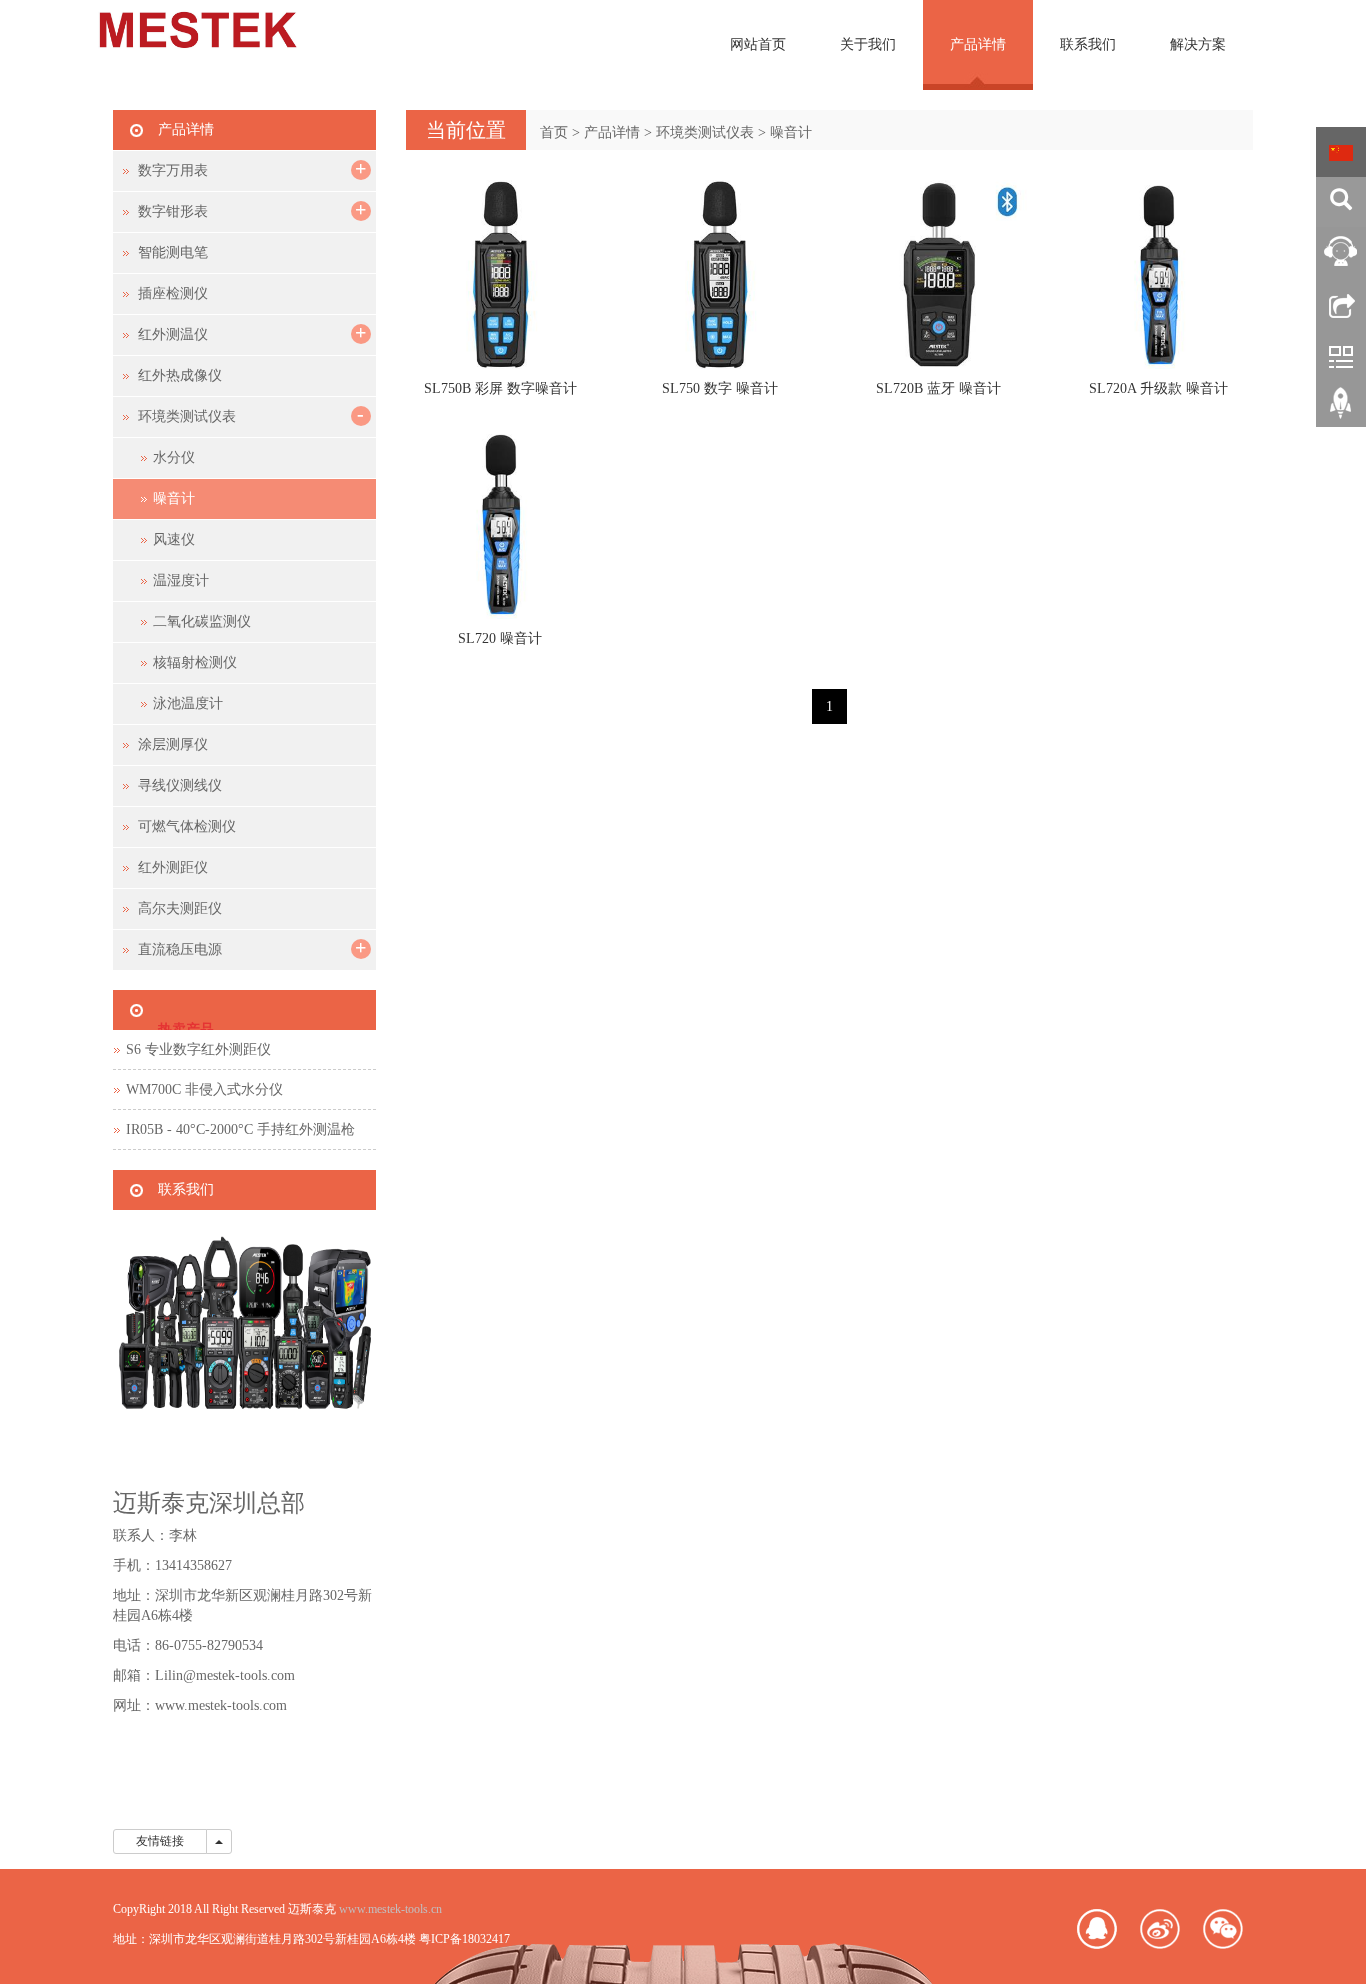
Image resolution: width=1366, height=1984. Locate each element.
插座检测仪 (173, 293)
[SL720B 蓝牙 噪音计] (938, 274)
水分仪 (174, 457)
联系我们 (1088, 44)
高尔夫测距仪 (180, 908)
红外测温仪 (173, 334)
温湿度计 (181, 580)
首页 (554, 132)
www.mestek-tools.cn (390, 1909)
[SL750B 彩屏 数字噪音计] (500, 274)
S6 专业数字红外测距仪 (198, 1049)
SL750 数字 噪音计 (720, 388)
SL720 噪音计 (500, 638)
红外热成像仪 (180, 375)
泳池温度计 (188, 703)
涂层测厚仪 (173, 744)
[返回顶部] (1341, 410)
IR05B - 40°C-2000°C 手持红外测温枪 (240, 1129)
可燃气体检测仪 (187, 826)
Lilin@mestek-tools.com (225, 1675)
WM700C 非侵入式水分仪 (204, 1089)
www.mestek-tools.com (221, 1705)
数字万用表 (173, 170)
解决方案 (1198, 44)
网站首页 (758, 44)
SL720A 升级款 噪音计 (1158, 388)
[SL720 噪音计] (500, 523)
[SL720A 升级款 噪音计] (1158, 274)
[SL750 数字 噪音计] (719, 274)
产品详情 (978, 44)
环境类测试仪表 (705, 132)
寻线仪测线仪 (180, 785)
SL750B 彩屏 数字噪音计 (500, 388)
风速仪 (174, 539)
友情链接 (160, 1841)
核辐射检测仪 (195, 662)
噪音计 (791, 132)
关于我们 (868, 44)
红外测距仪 (173, 867)
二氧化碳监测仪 (202, 621)
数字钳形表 (173, 211)
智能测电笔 (173, 252)
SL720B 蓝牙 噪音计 (938, 388)
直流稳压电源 (180, 949)
